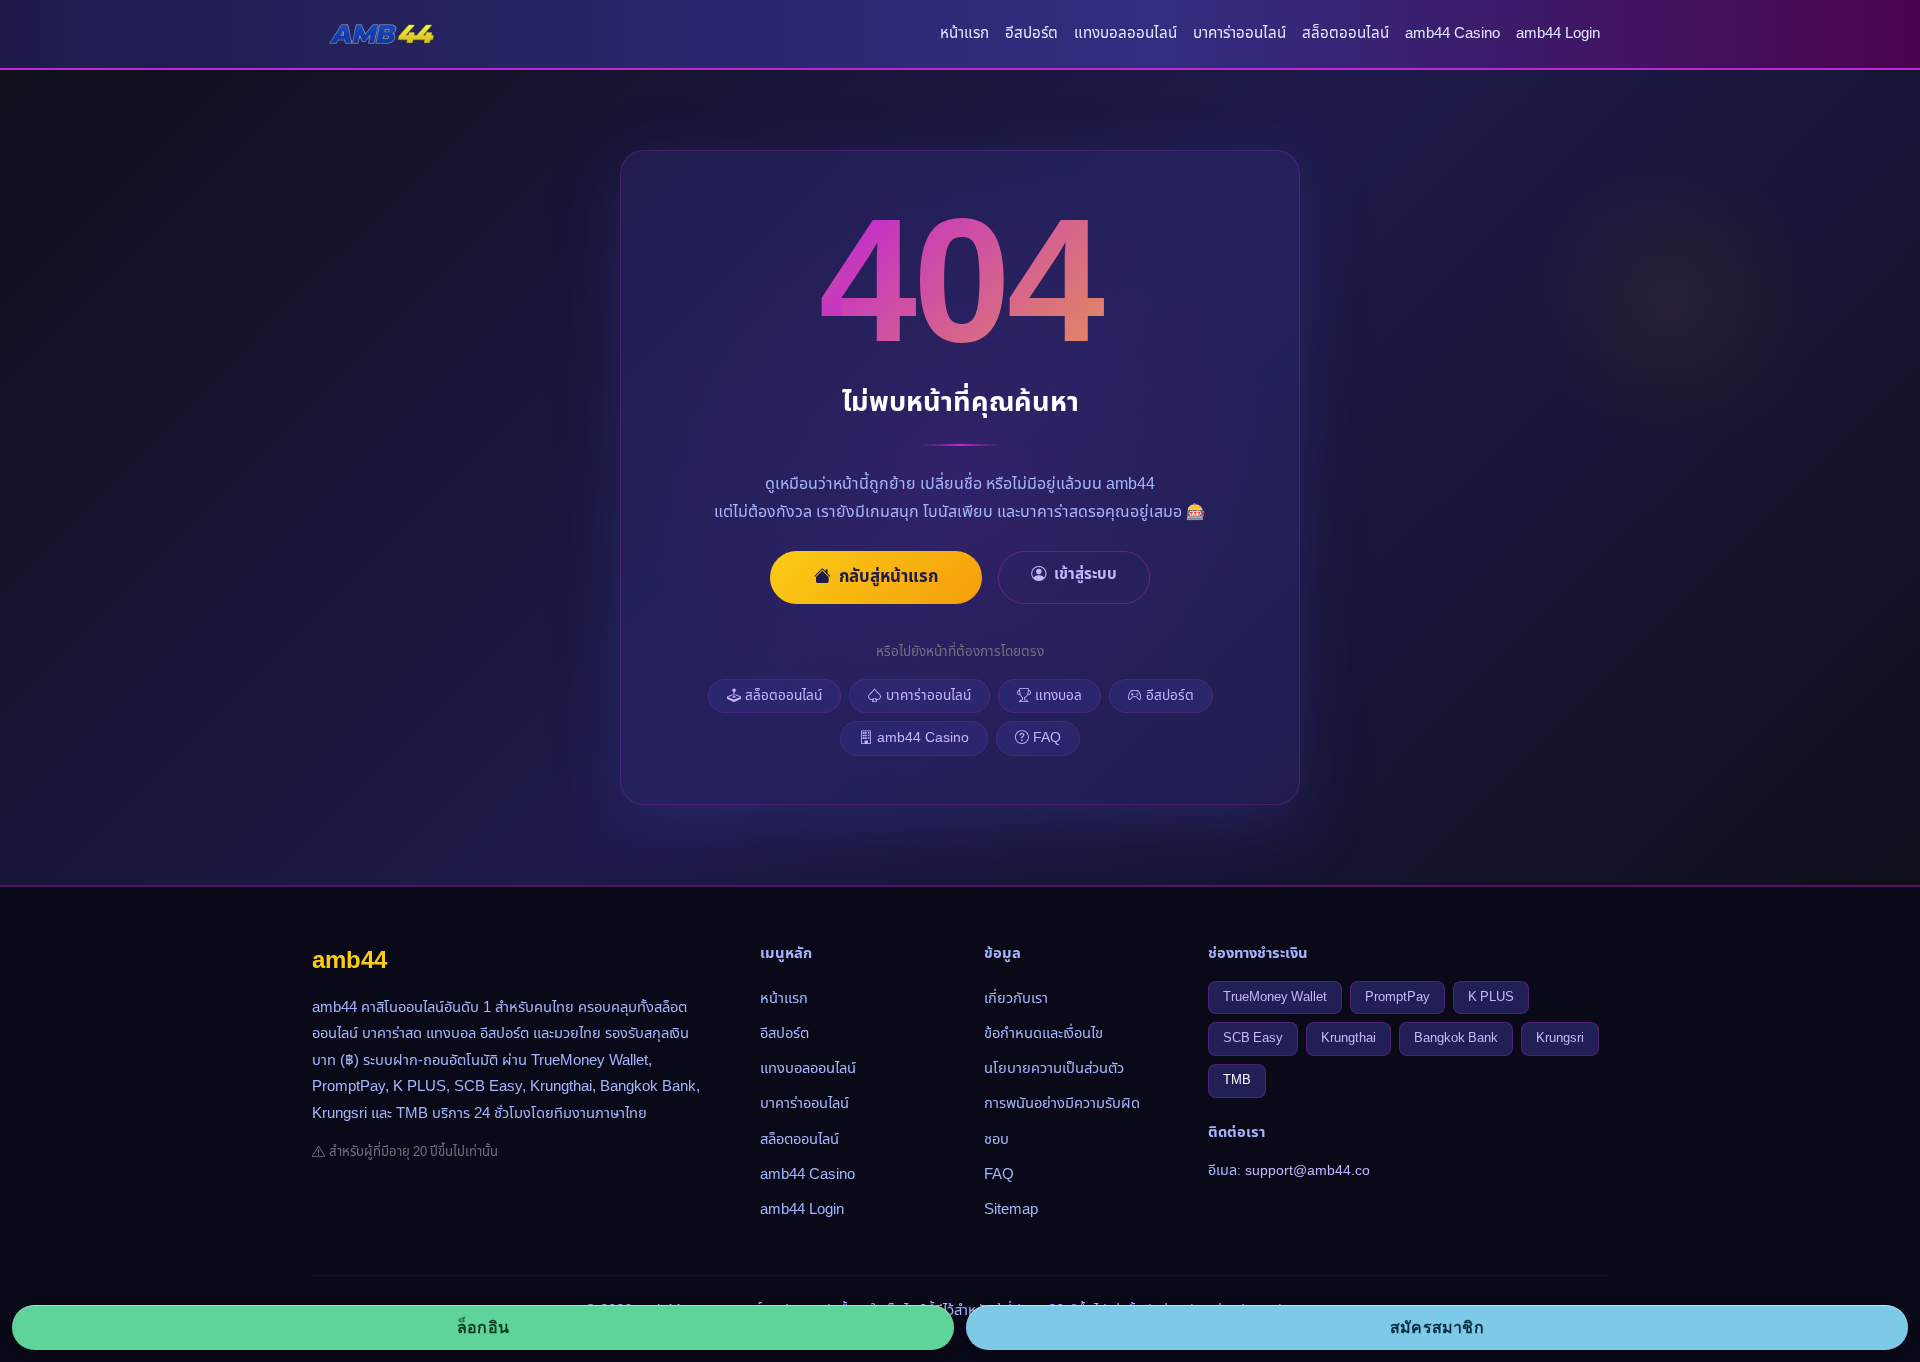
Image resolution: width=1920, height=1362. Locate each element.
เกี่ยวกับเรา (1016, 998)
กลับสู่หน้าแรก (888, 577)
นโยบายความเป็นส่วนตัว (1054, 1068)
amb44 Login (1558, 33)
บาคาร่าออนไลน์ (1239, 33)
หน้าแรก (964, 33)
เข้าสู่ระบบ (1085, 574)
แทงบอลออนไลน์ (1125, 33)
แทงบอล (1058, 696)
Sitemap (1011, 1209)
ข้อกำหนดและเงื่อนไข (1043, 1033)
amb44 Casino (1452, 33)
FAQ (1047, 738)
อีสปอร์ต (1031, 33)
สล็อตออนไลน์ (1345, 33)
